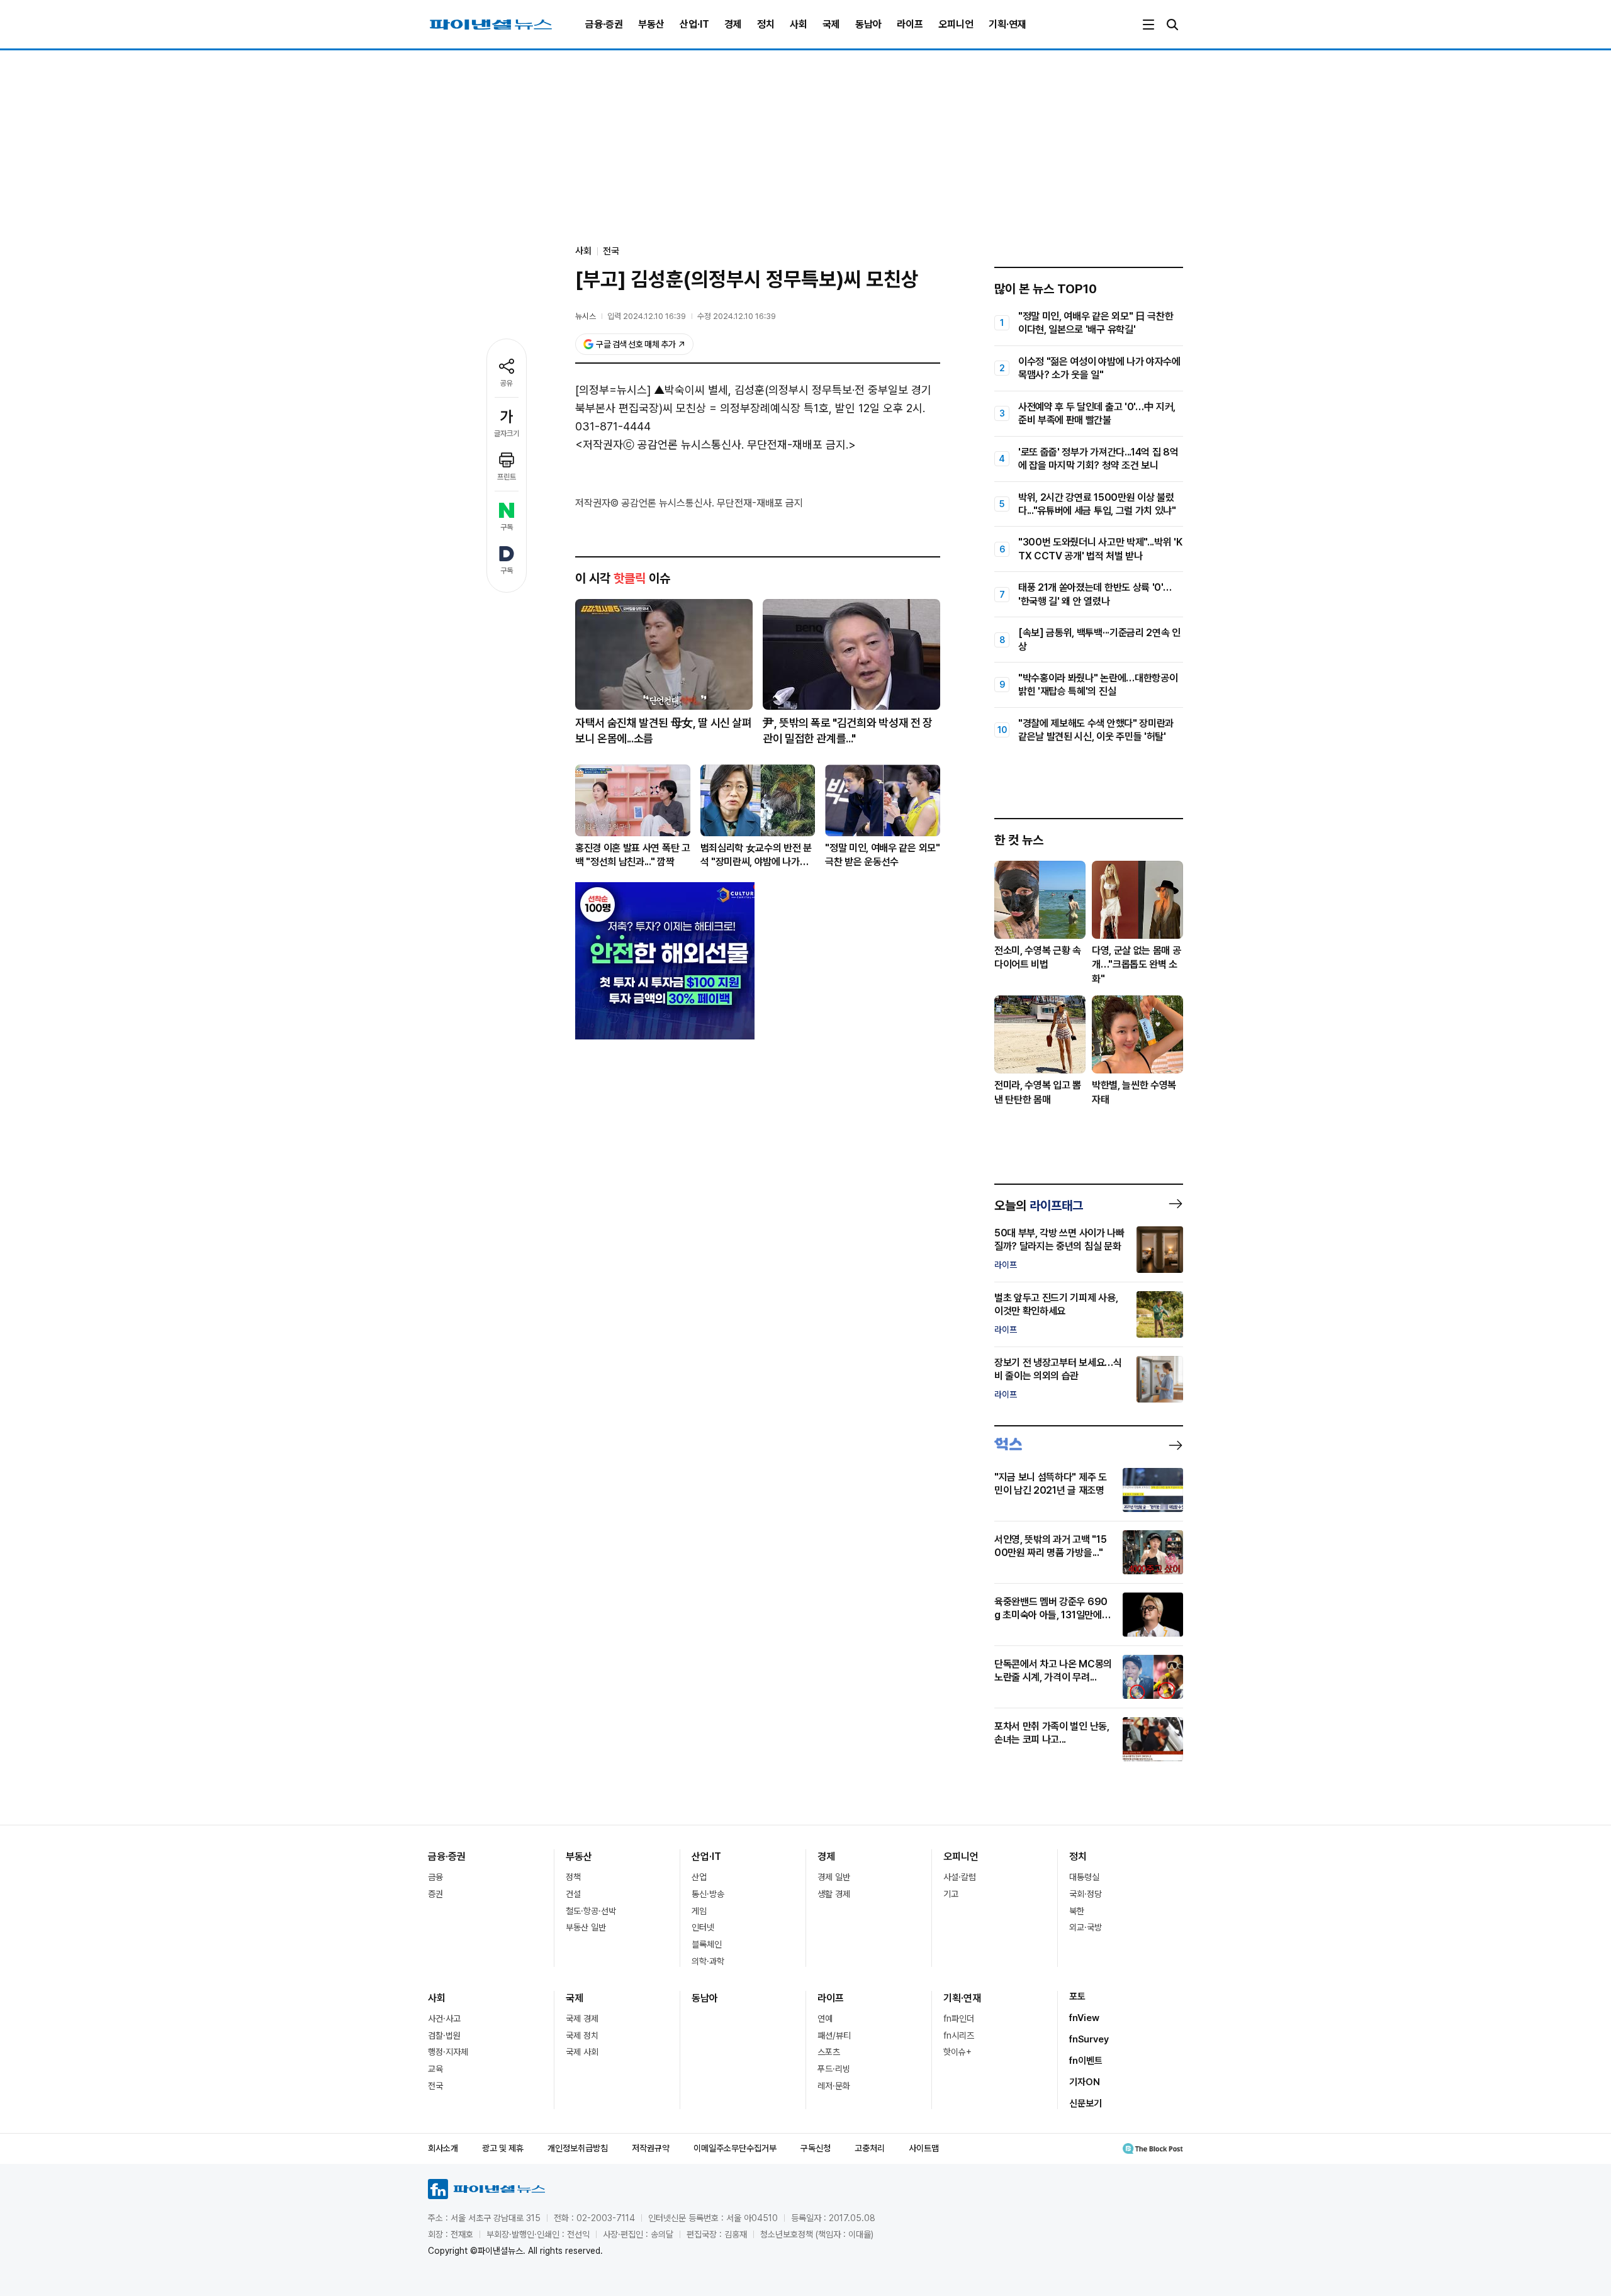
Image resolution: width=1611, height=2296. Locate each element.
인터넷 (703, 1927)
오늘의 (1039, 1206)
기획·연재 (1008, 24)
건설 (573, 1894)
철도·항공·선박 (591, 1911)
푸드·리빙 (834, 2069)
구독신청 (816, 2148)
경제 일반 (834, 1877)
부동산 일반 (586, 1927)
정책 (573, 1877)
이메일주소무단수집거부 (735, 2148)
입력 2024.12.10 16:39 (647, 316)
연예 (825, 2019)
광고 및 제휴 (503, 2148)
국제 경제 (582, 2019)
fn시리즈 (959, 2036)
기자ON (1085, 2082)
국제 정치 (582, 2036)
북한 (1077, 1911)
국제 (831, 24)
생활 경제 (834, 1894)
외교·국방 (1086, 1927)
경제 (733, 24)
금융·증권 (604, 24)
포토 (1077, 1996)
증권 (435, 1894)
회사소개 (443, 2148)
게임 (699, 1911)
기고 (951, 1894)
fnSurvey (1089, 2039)
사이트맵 (924, 2148)
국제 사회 (582, 2052)
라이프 (910, 24)
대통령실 (1084, 1877)
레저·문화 (834, 2086)
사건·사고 (444, 2019)
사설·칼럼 (960, 1877)
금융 (435, 1877)
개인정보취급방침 (578, 2148)
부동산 (651, 24)
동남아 (868, 24)
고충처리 (870, 2148)
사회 (799, 24)
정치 (766, 24)
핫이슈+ (957, 2052)
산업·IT (694, 24)
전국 (611, 251)
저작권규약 (651, 2148)
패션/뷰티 (834, 2036)
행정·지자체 (448, 2052)
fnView (1084, 2018)
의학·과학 (708, 1961)
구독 (507, 527)
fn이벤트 (1086, 2061)
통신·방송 (708, 1894)
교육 (435, 2069)
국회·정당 (1086, 1894)
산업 (699, 1877)
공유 (507, 383)
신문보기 (1086, 2103)
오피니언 (956, 24)
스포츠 (829, 2052)
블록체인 (707, 1944)
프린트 (507, 477)
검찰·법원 (444, 2036)
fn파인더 (959, 2019)
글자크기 (507, 434)
